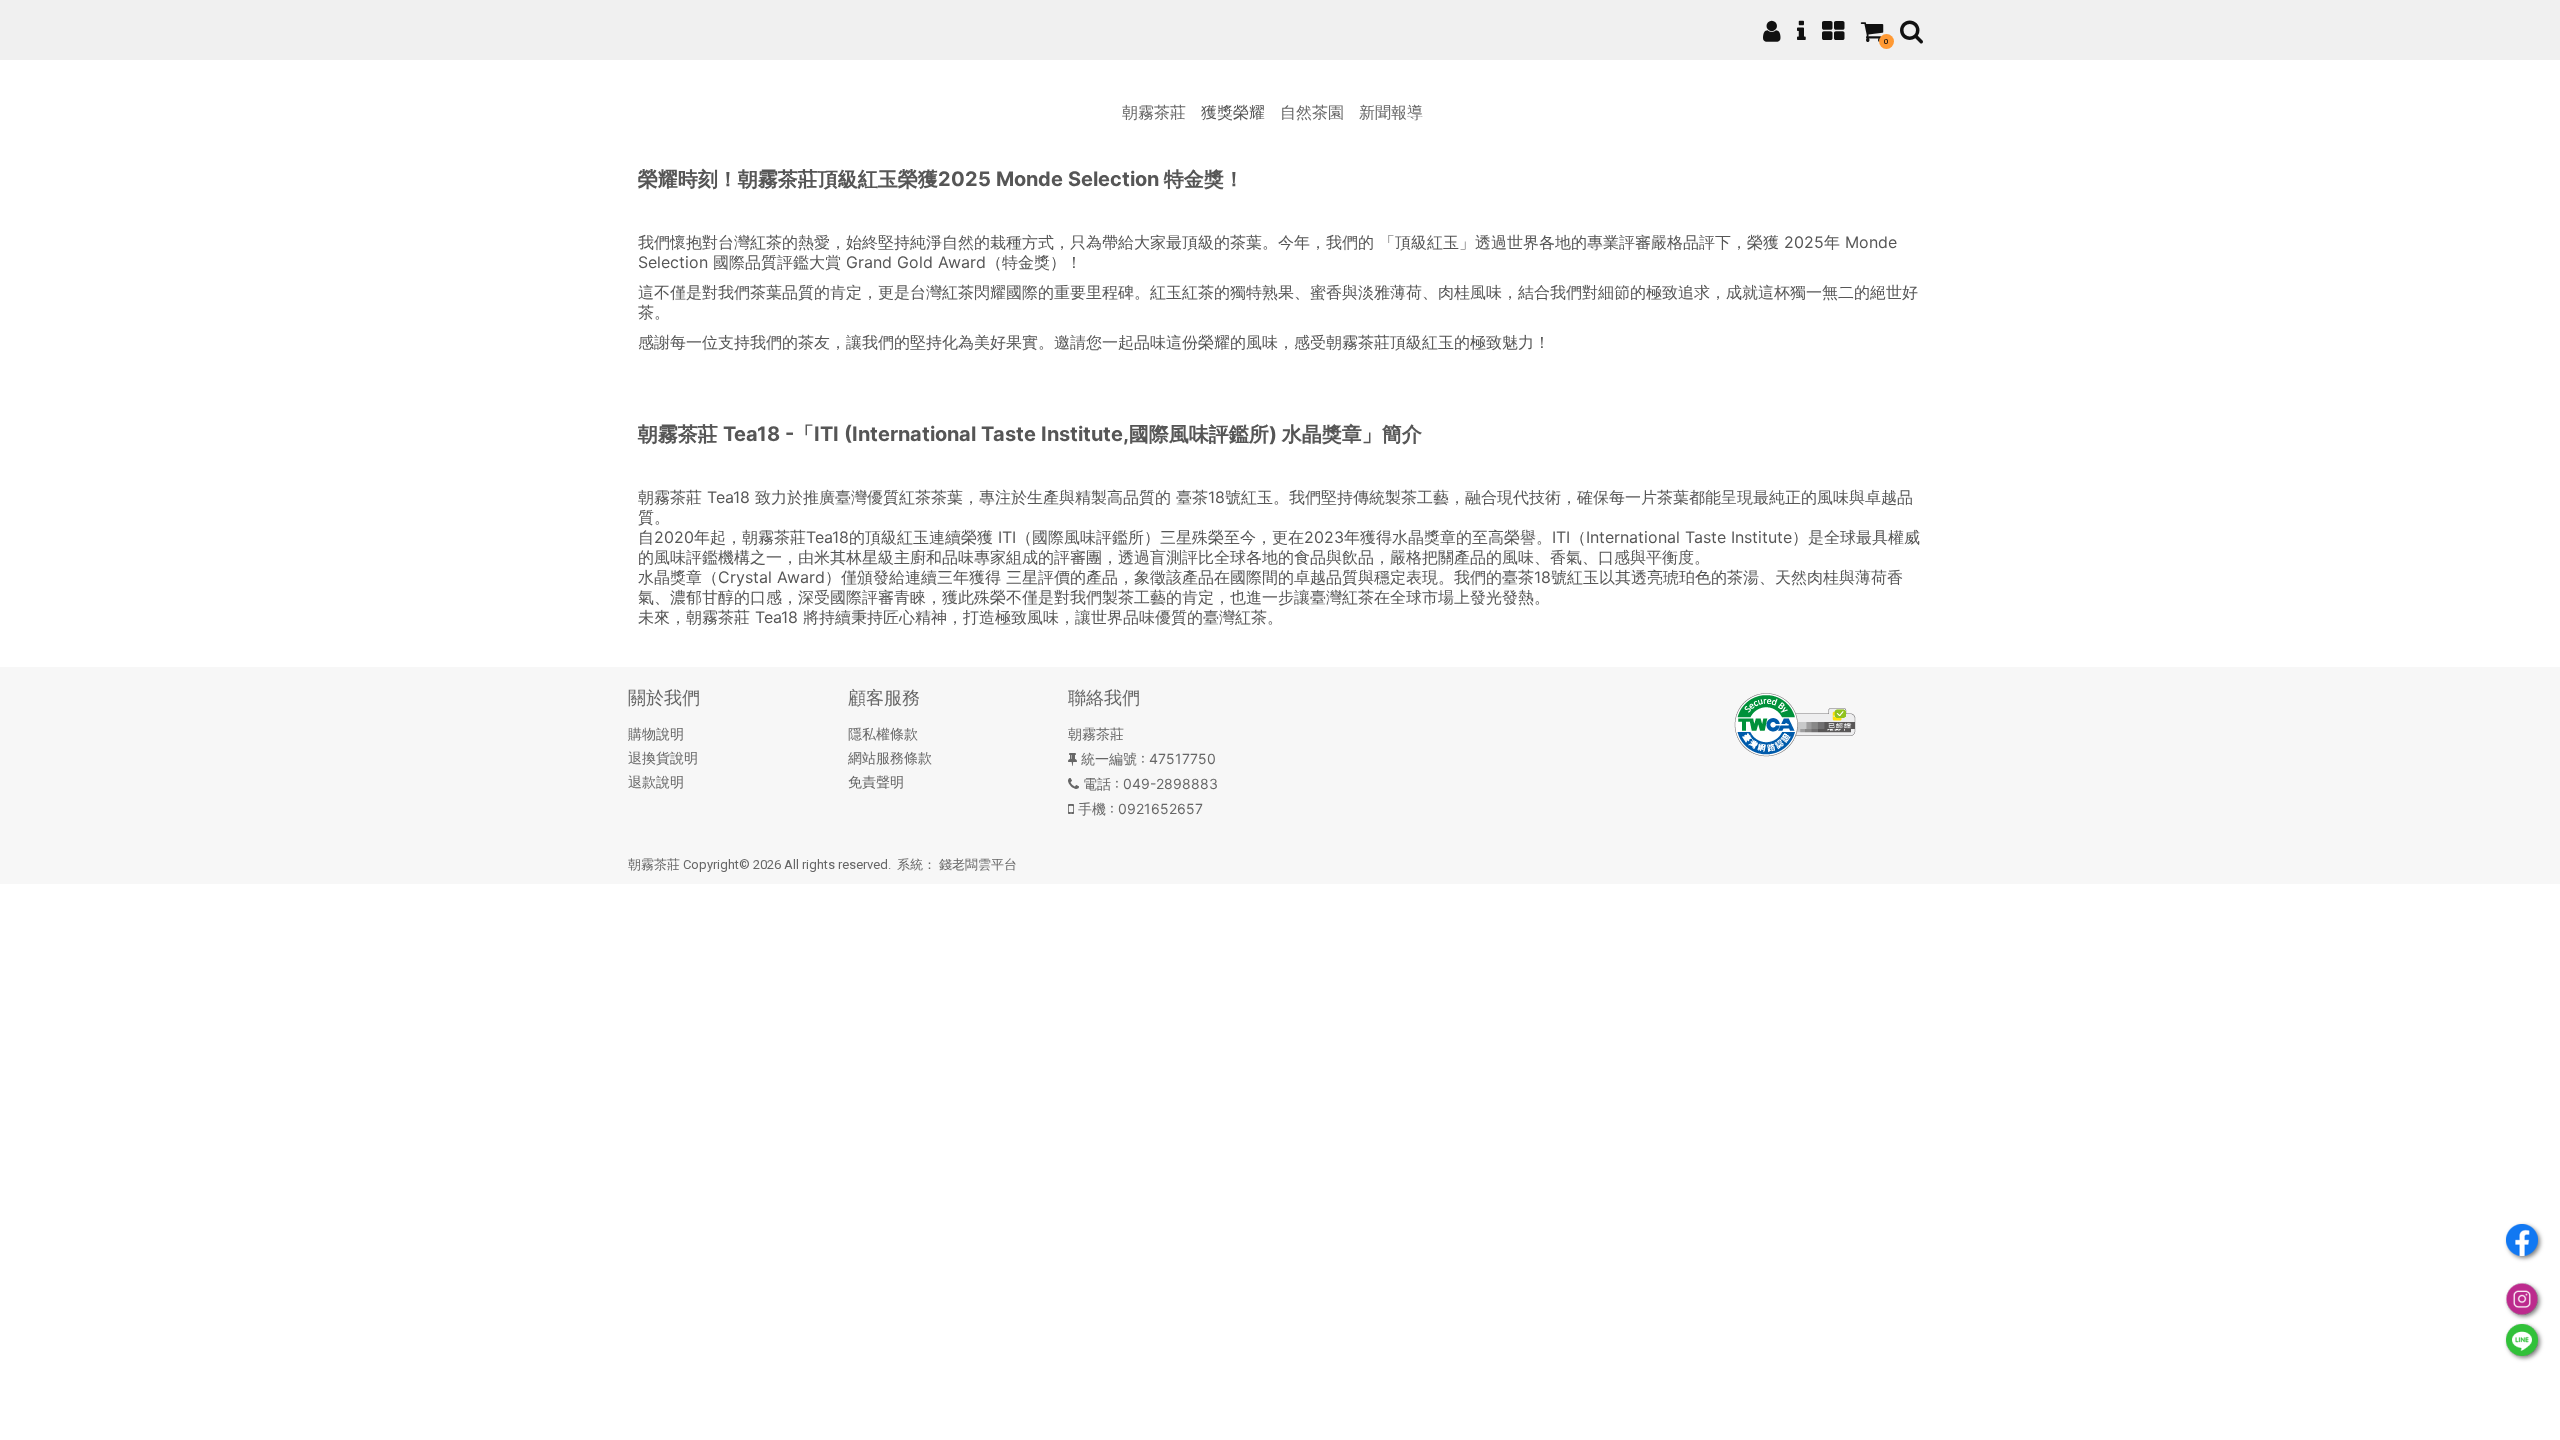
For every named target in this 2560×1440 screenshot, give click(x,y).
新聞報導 (1391, 112)
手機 (1092, 808)
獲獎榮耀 (1233, 112)
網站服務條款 (890, 757)
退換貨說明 (663, 757)
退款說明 (656, 781)
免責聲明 (876, 781)
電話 (1097, 783)
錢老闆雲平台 (978, 864)
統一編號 (1109, 758)
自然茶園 (1312, 112)
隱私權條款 (883, 733)
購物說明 (656, 733)
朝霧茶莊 (1154, 112)
